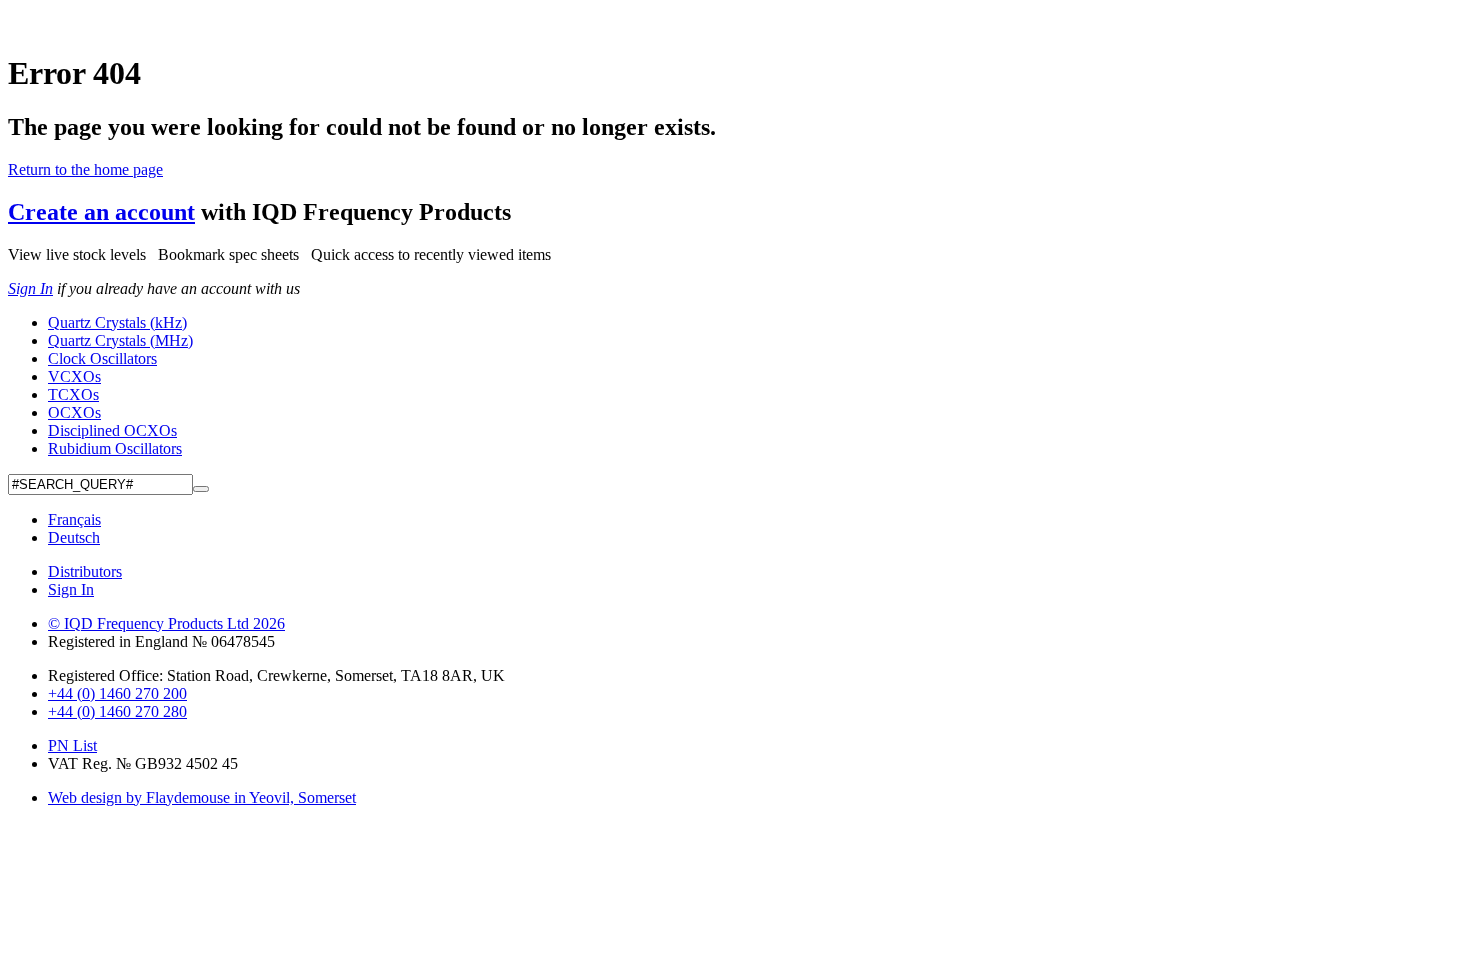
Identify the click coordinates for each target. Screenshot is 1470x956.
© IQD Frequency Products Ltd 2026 (166, 623)
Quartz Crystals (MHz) (120, 340)
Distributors (85, 571)
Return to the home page (85, 169)
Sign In (30, 288)
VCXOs (74, 376)
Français (74, 519)
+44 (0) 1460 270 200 (117, 693)
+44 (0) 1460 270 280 (117, 711)
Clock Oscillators (102, 358)
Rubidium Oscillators (115, 448)
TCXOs (73, 394)
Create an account (101, 212)
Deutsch (74, 537)
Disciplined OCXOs (112, 430)
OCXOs (74, 412)
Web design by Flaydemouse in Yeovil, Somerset (202, 797)
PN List (72, 745)
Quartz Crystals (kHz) (117, 322)
